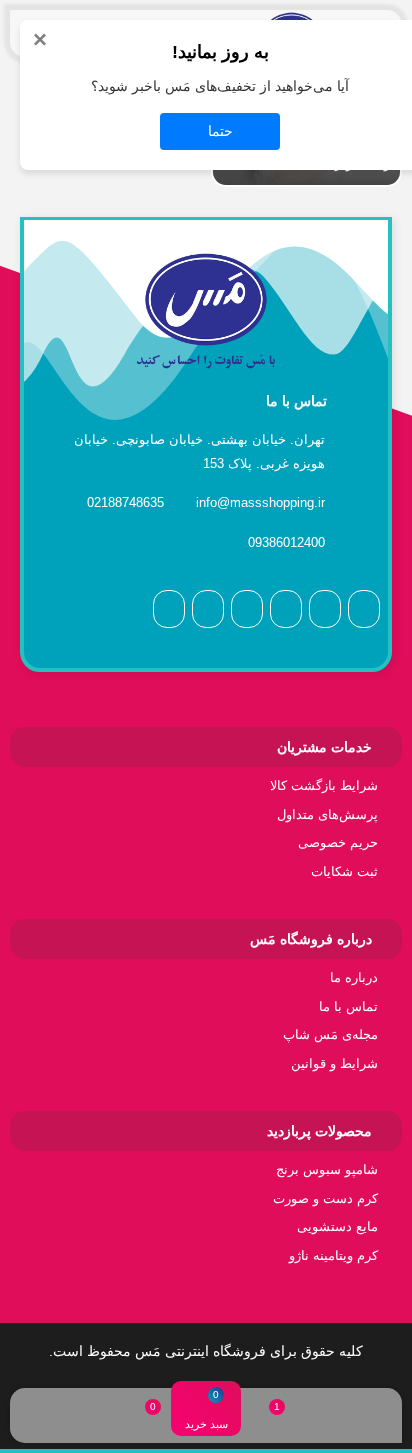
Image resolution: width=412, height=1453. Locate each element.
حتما (220, 131)
